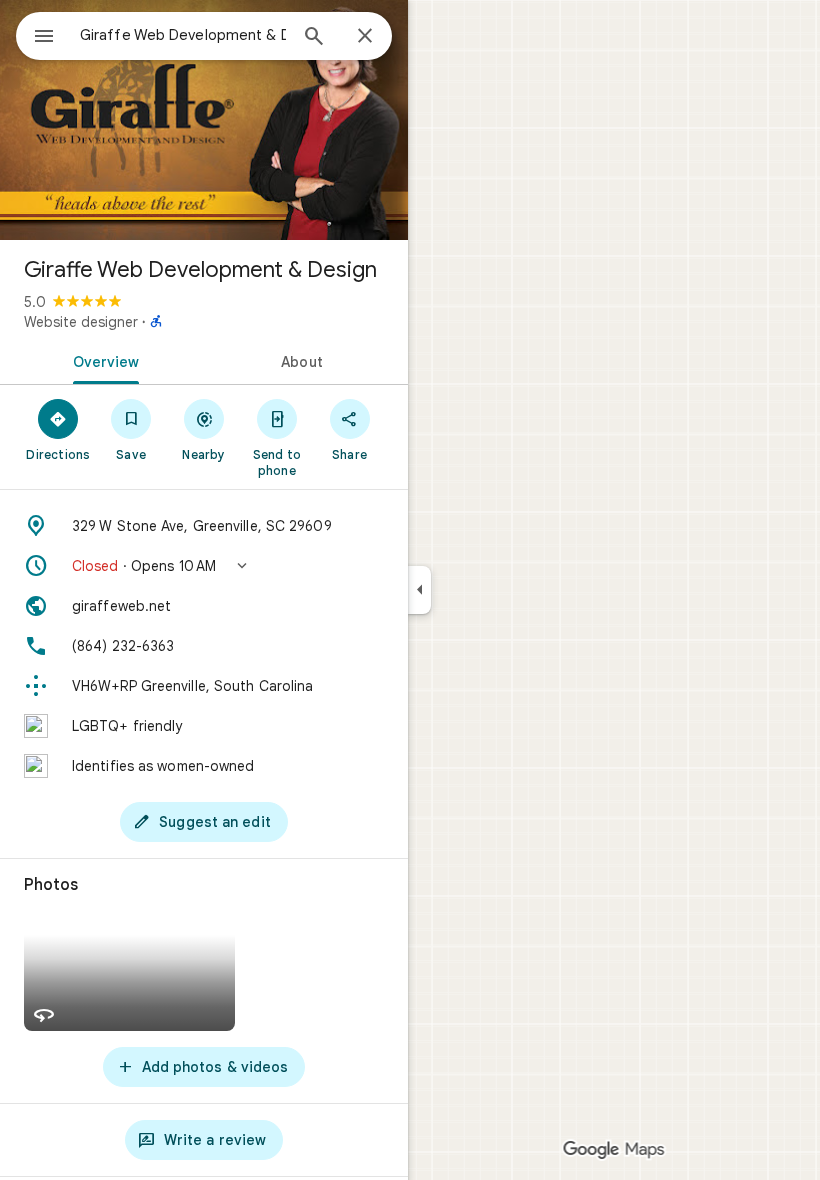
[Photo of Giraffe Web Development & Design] (204, 120)
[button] (204, 566)
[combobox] (183, 35)
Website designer (81, 322)
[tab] (102, 360)
